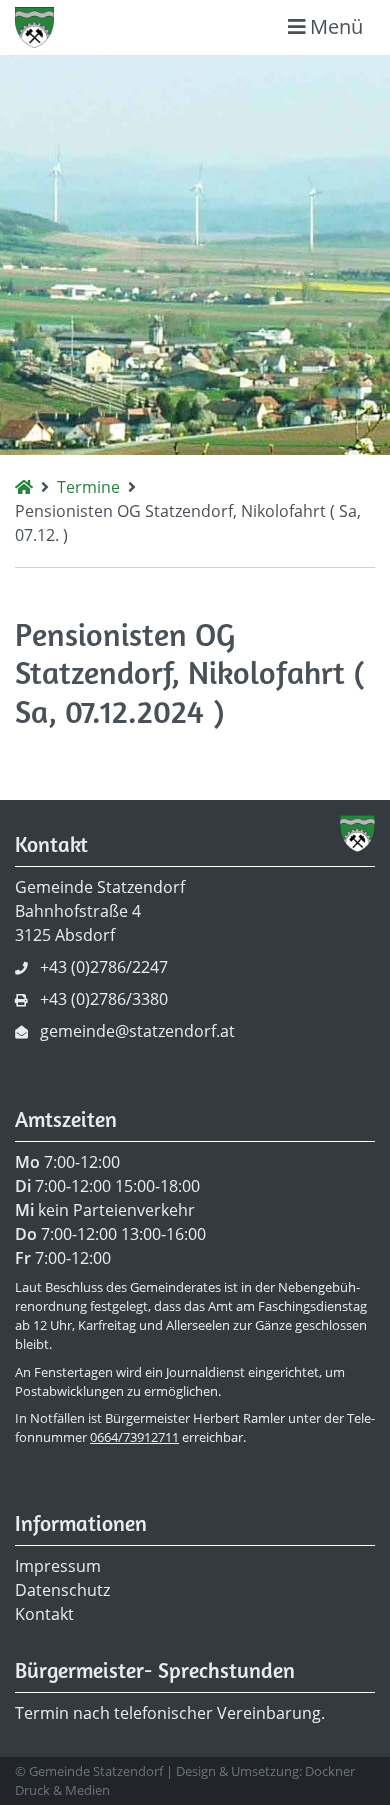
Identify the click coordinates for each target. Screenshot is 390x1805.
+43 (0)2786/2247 (104, 967)
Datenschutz (62, 1590)
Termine (88, 487)
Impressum (58, 1566)
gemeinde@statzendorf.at (137, 1031)
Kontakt (44, 1614)
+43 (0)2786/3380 (104, 999)
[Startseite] (24, 487)
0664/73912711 (134, 1437)
